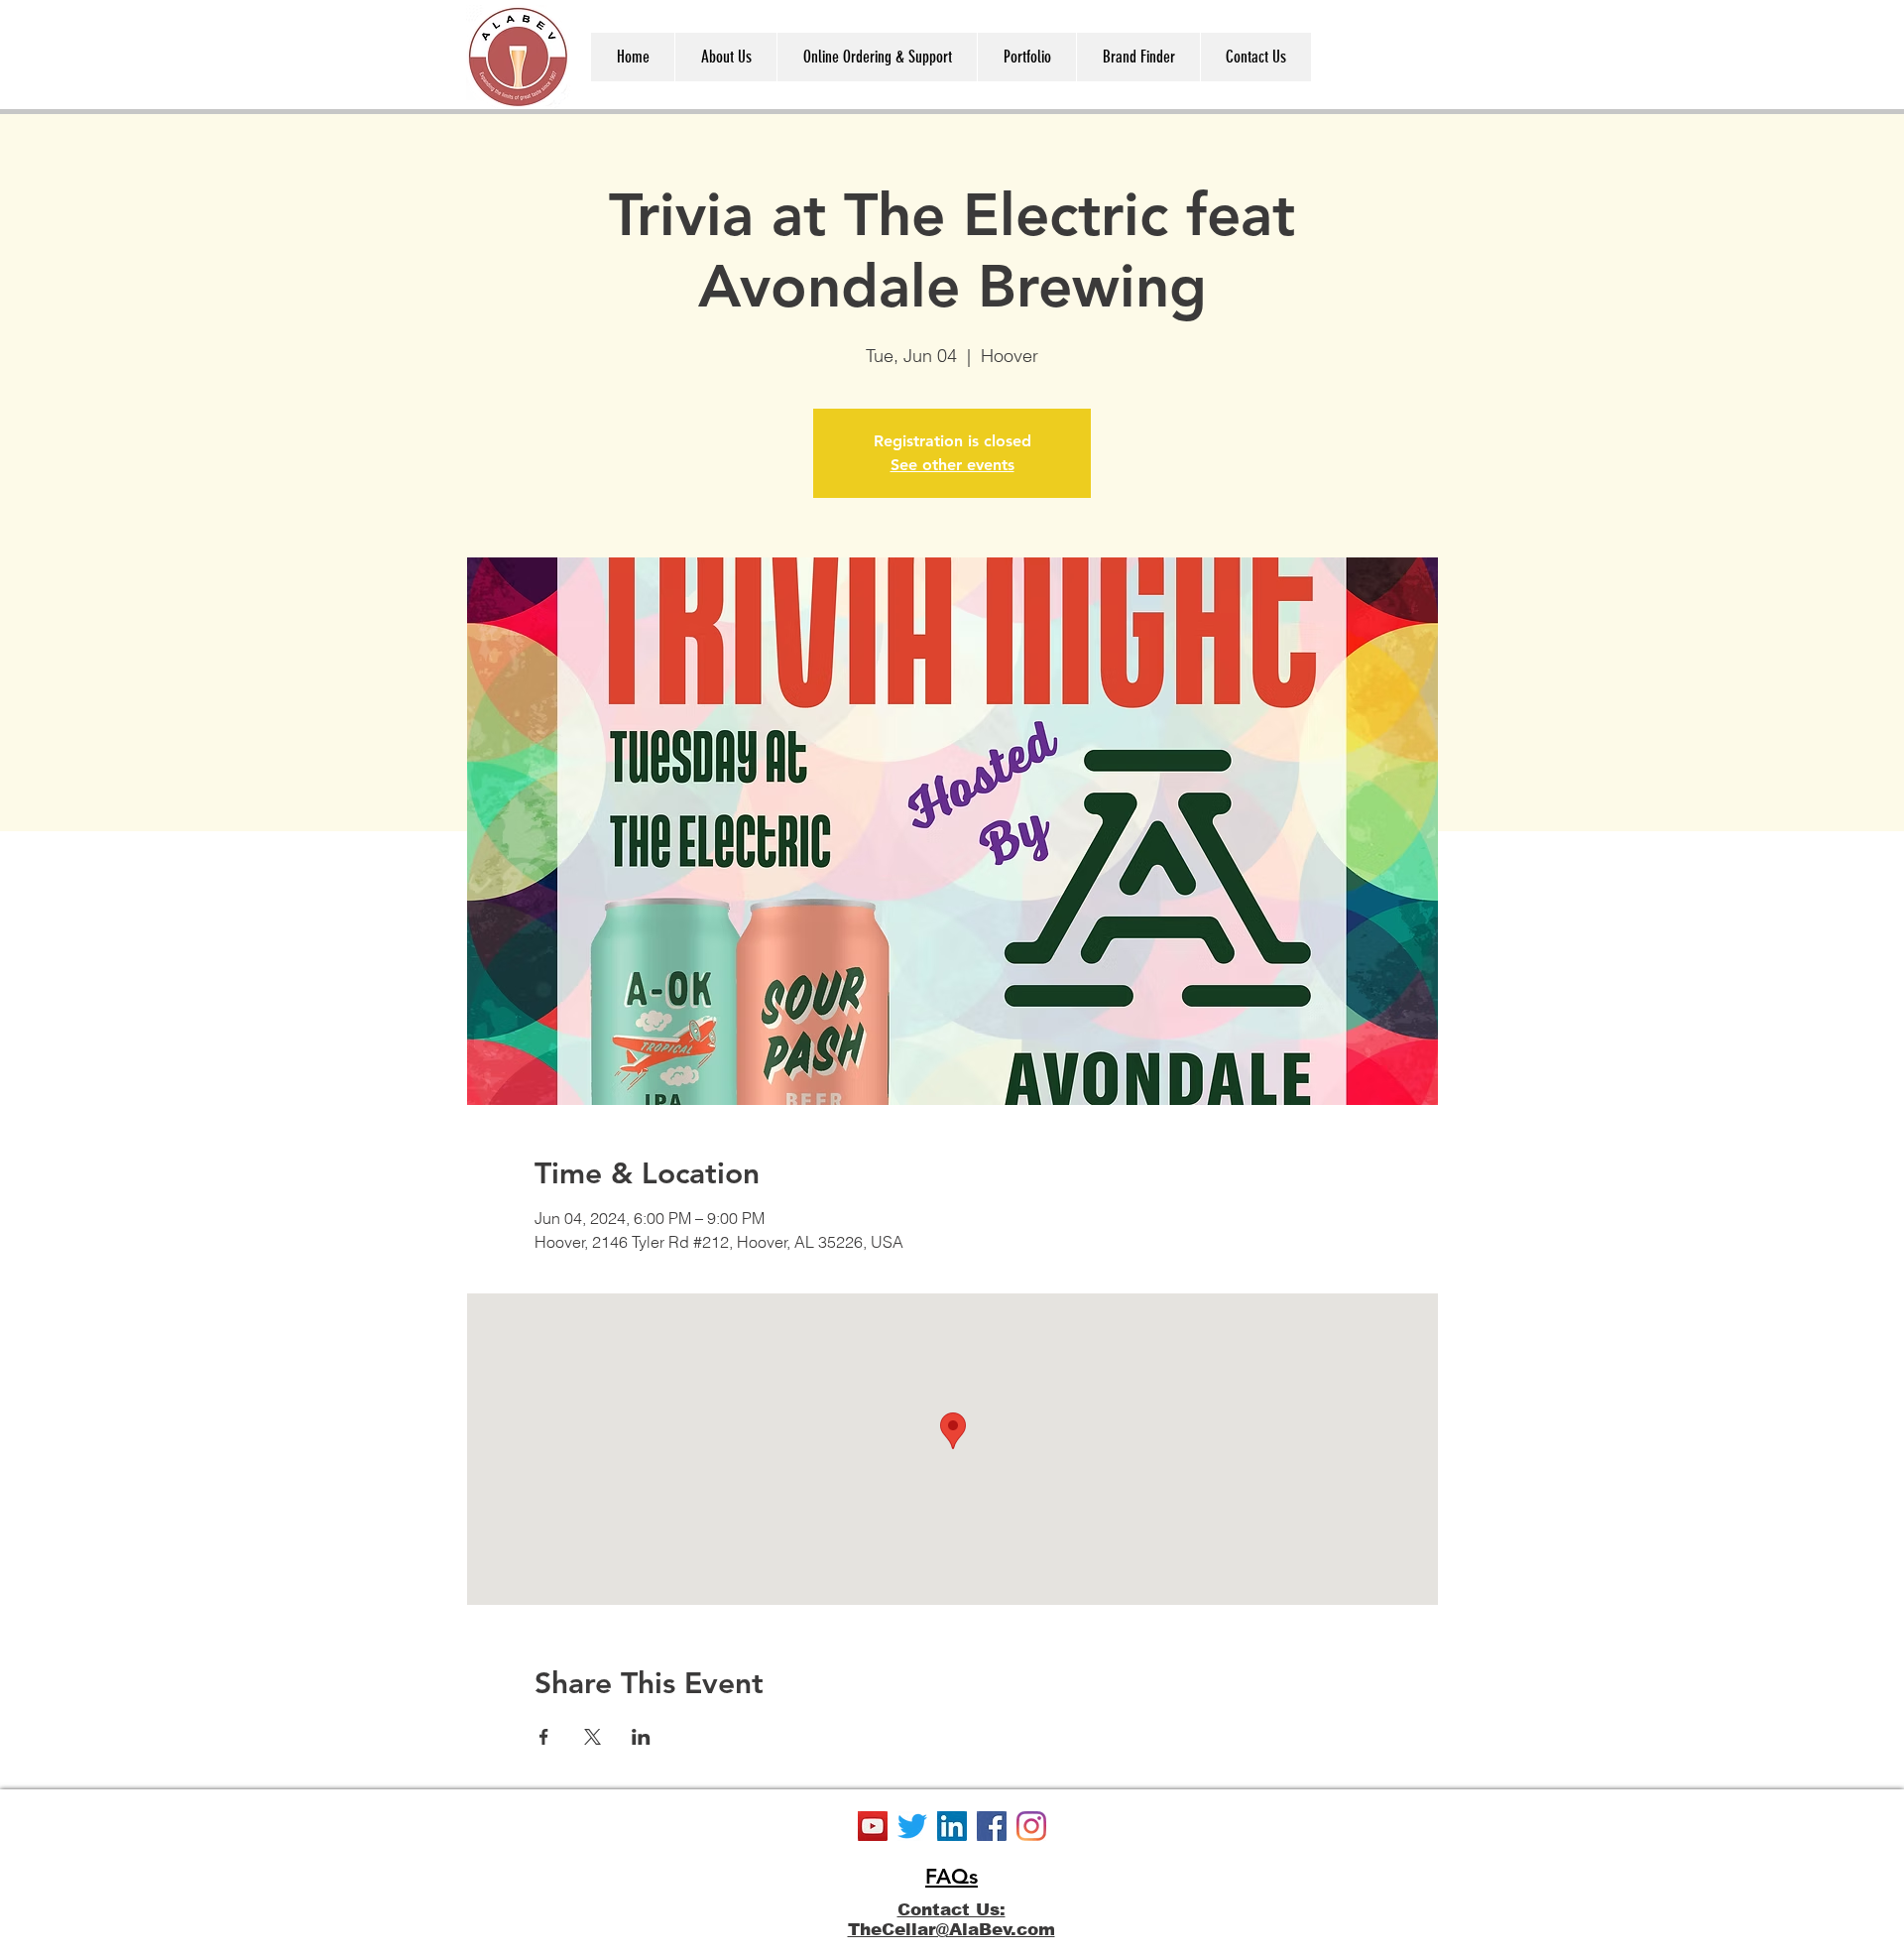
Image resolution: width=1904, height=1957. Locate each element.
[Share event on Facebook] (544, 1737)
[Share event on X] (593, 1737)
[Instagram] (1031, 1826)
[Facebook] (992, 1826)
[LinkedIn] (952, 1826)
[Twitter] (912, 1826)
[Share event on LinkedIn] (641, 1737)
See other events (952, 465)
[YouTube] (873, 1826)
